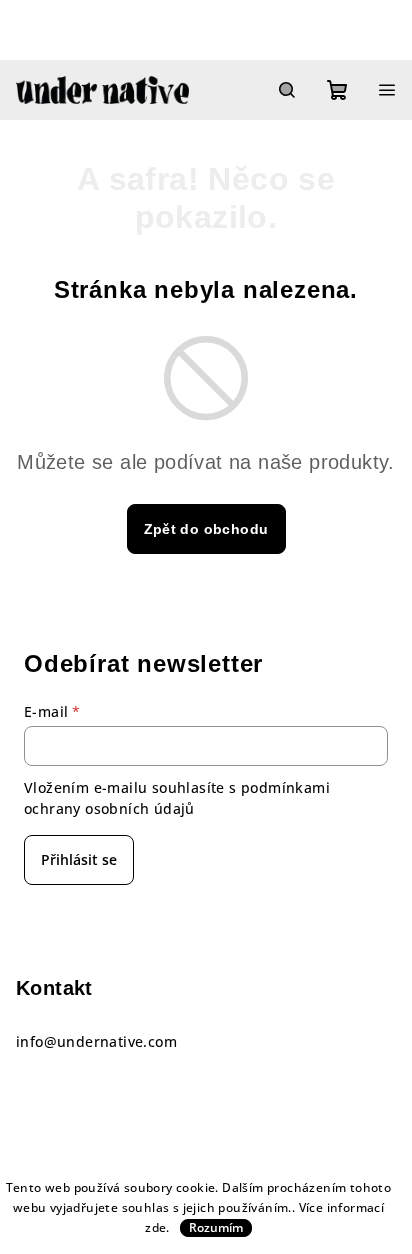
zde (155, 1227)
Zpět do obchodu (206, 529)
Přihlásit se (79, 859)
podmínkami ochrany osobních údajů (177, 797)
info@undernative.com (96, 1041)
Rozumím (216, 1227)
